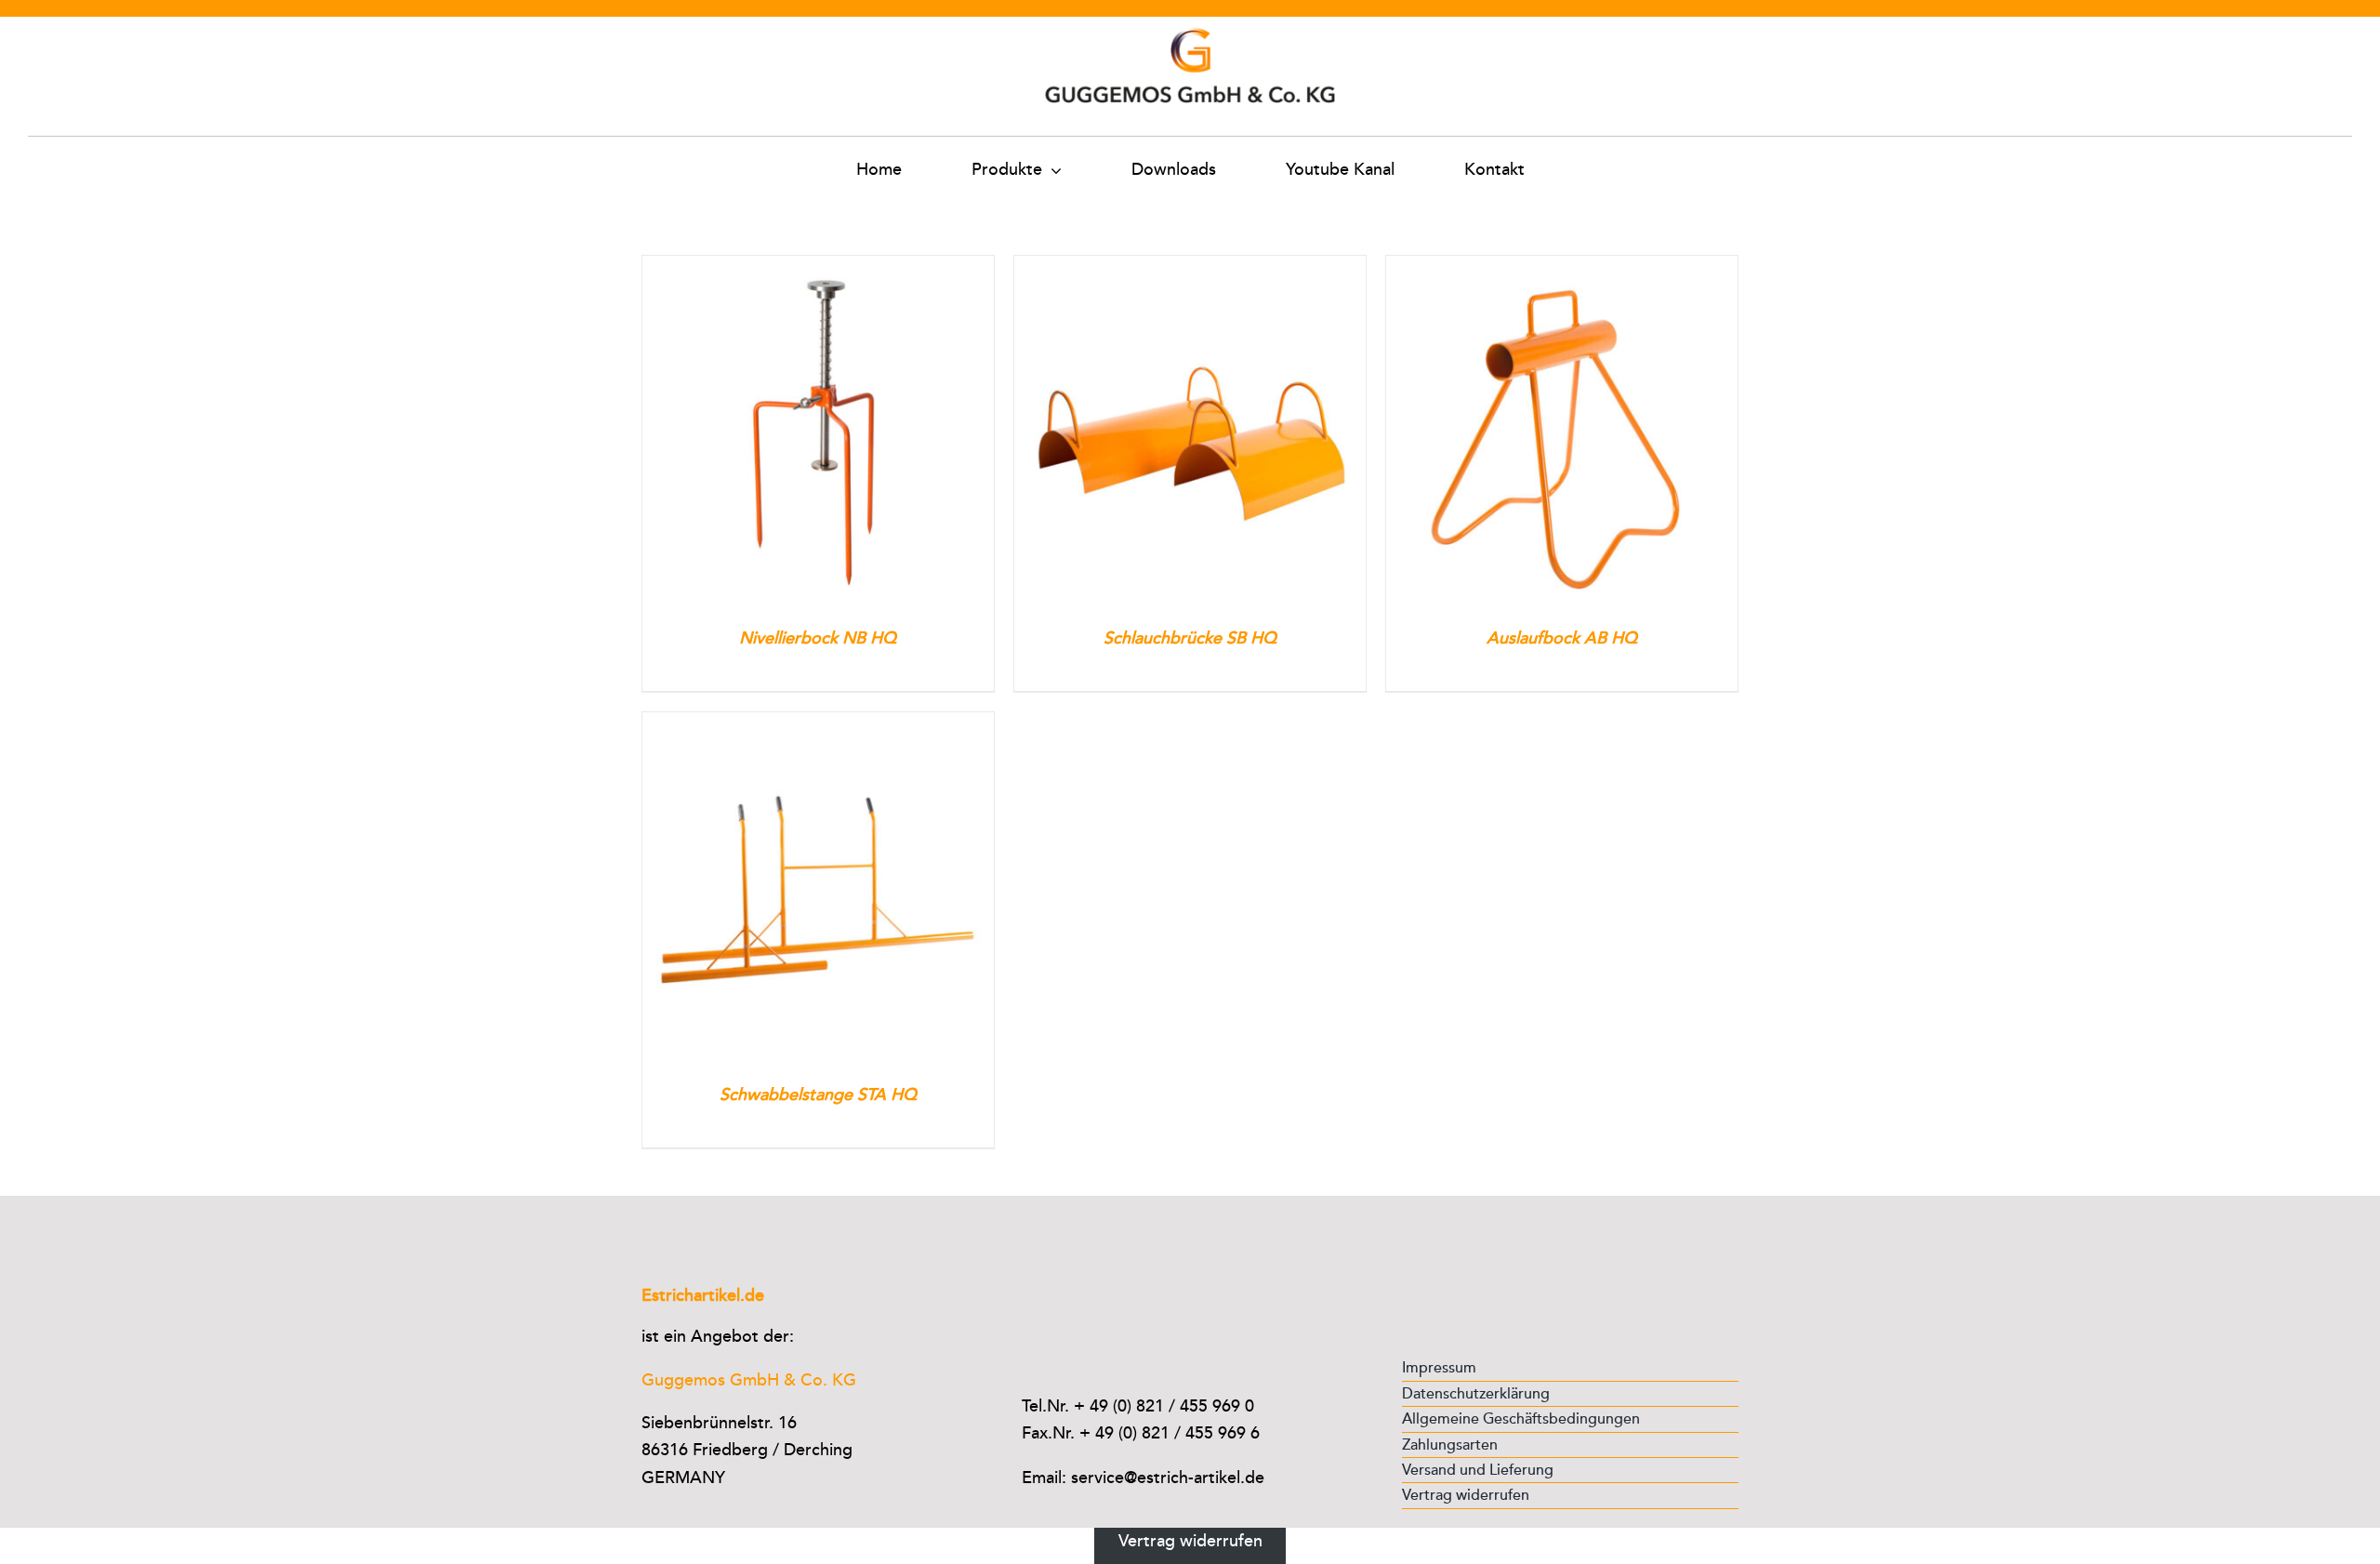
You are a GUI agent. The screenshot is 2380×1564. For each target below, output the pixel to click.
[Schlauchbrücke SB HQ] (1190, 269)
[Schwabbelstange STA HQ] (818, 725)
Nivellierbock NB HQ (818, 638)
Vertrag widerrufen (1190, 1541)
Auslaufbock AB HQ (1562, 638)
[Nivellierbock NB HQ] (818, 269)
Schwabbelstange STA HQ (818, 1094)
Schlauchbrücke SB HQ (1190, 638)
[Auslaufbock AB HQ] (1562, 269)
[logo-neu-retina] (1190, 25)
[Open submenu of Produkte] (1052, 170)
